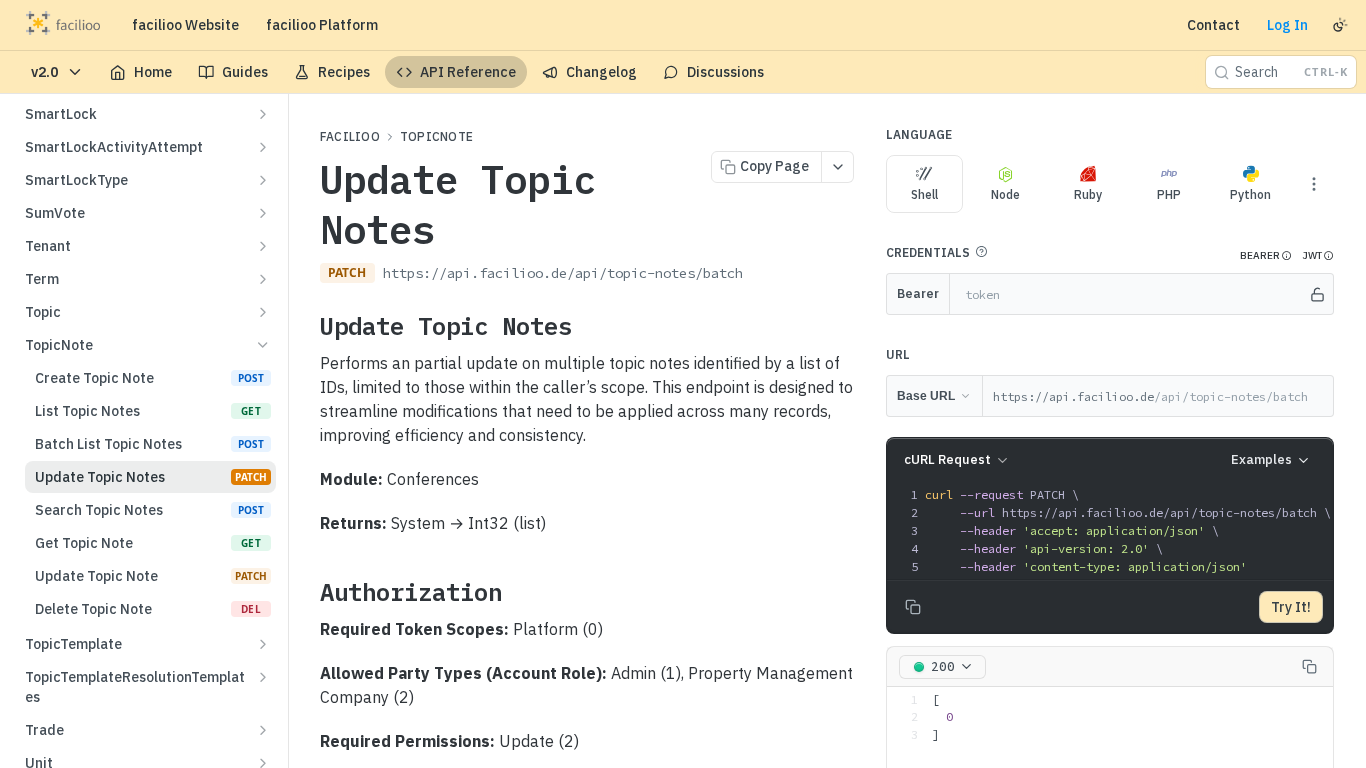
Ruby (1088, 194)
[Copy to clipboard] (763, 275)
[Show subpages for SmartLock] (263, 114)
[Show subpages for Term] (263, 279)
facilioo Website (185, 25)
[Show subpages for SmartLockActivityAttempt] (263, 147)
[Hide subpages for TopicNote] (263, 345)
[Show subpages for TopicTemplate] (263, 644)
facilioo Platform (322, 25)
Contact (1213, 25)
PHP (1169, 194)
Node (1005, 194)
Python (1250, 194)
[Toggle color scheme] (1340, 25)
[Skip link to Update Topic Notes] (306, 326)
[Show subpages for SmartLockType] (263, 180)
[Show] (1317, 294)
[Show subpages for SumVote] (263, 213)
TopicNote (436, 136)
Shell (924, 194)
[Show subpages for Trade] (263, 730)
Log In (1287, 25)
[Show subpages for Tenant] (263, 246)
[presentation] (1127, 531)
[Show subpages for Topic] (263, 312)
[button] (981, 252)
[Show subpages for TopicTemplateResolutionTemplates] (263, 677)
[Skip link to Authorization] (306, 592)
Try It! (1291, 607)
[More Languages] (1314, 184)
